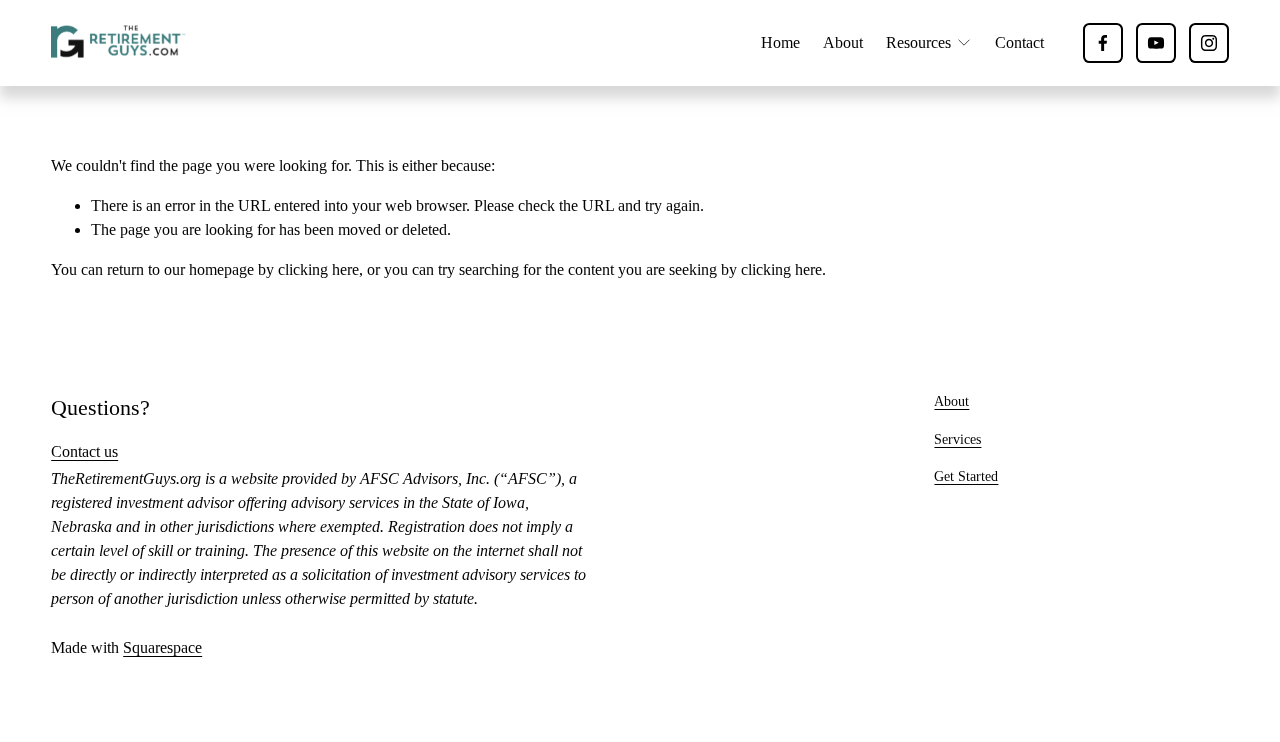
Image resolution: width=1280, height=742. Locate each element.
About (843, 42)
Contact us (84, 451)
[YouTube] (1156, 43)
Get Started (966, 476)
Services (957, 439)
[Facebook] (1103, 43)
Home (780, 42)
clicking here (318, 269)
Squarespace (162, 647)
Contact (1019, 42)
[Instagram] (1209, 43)
